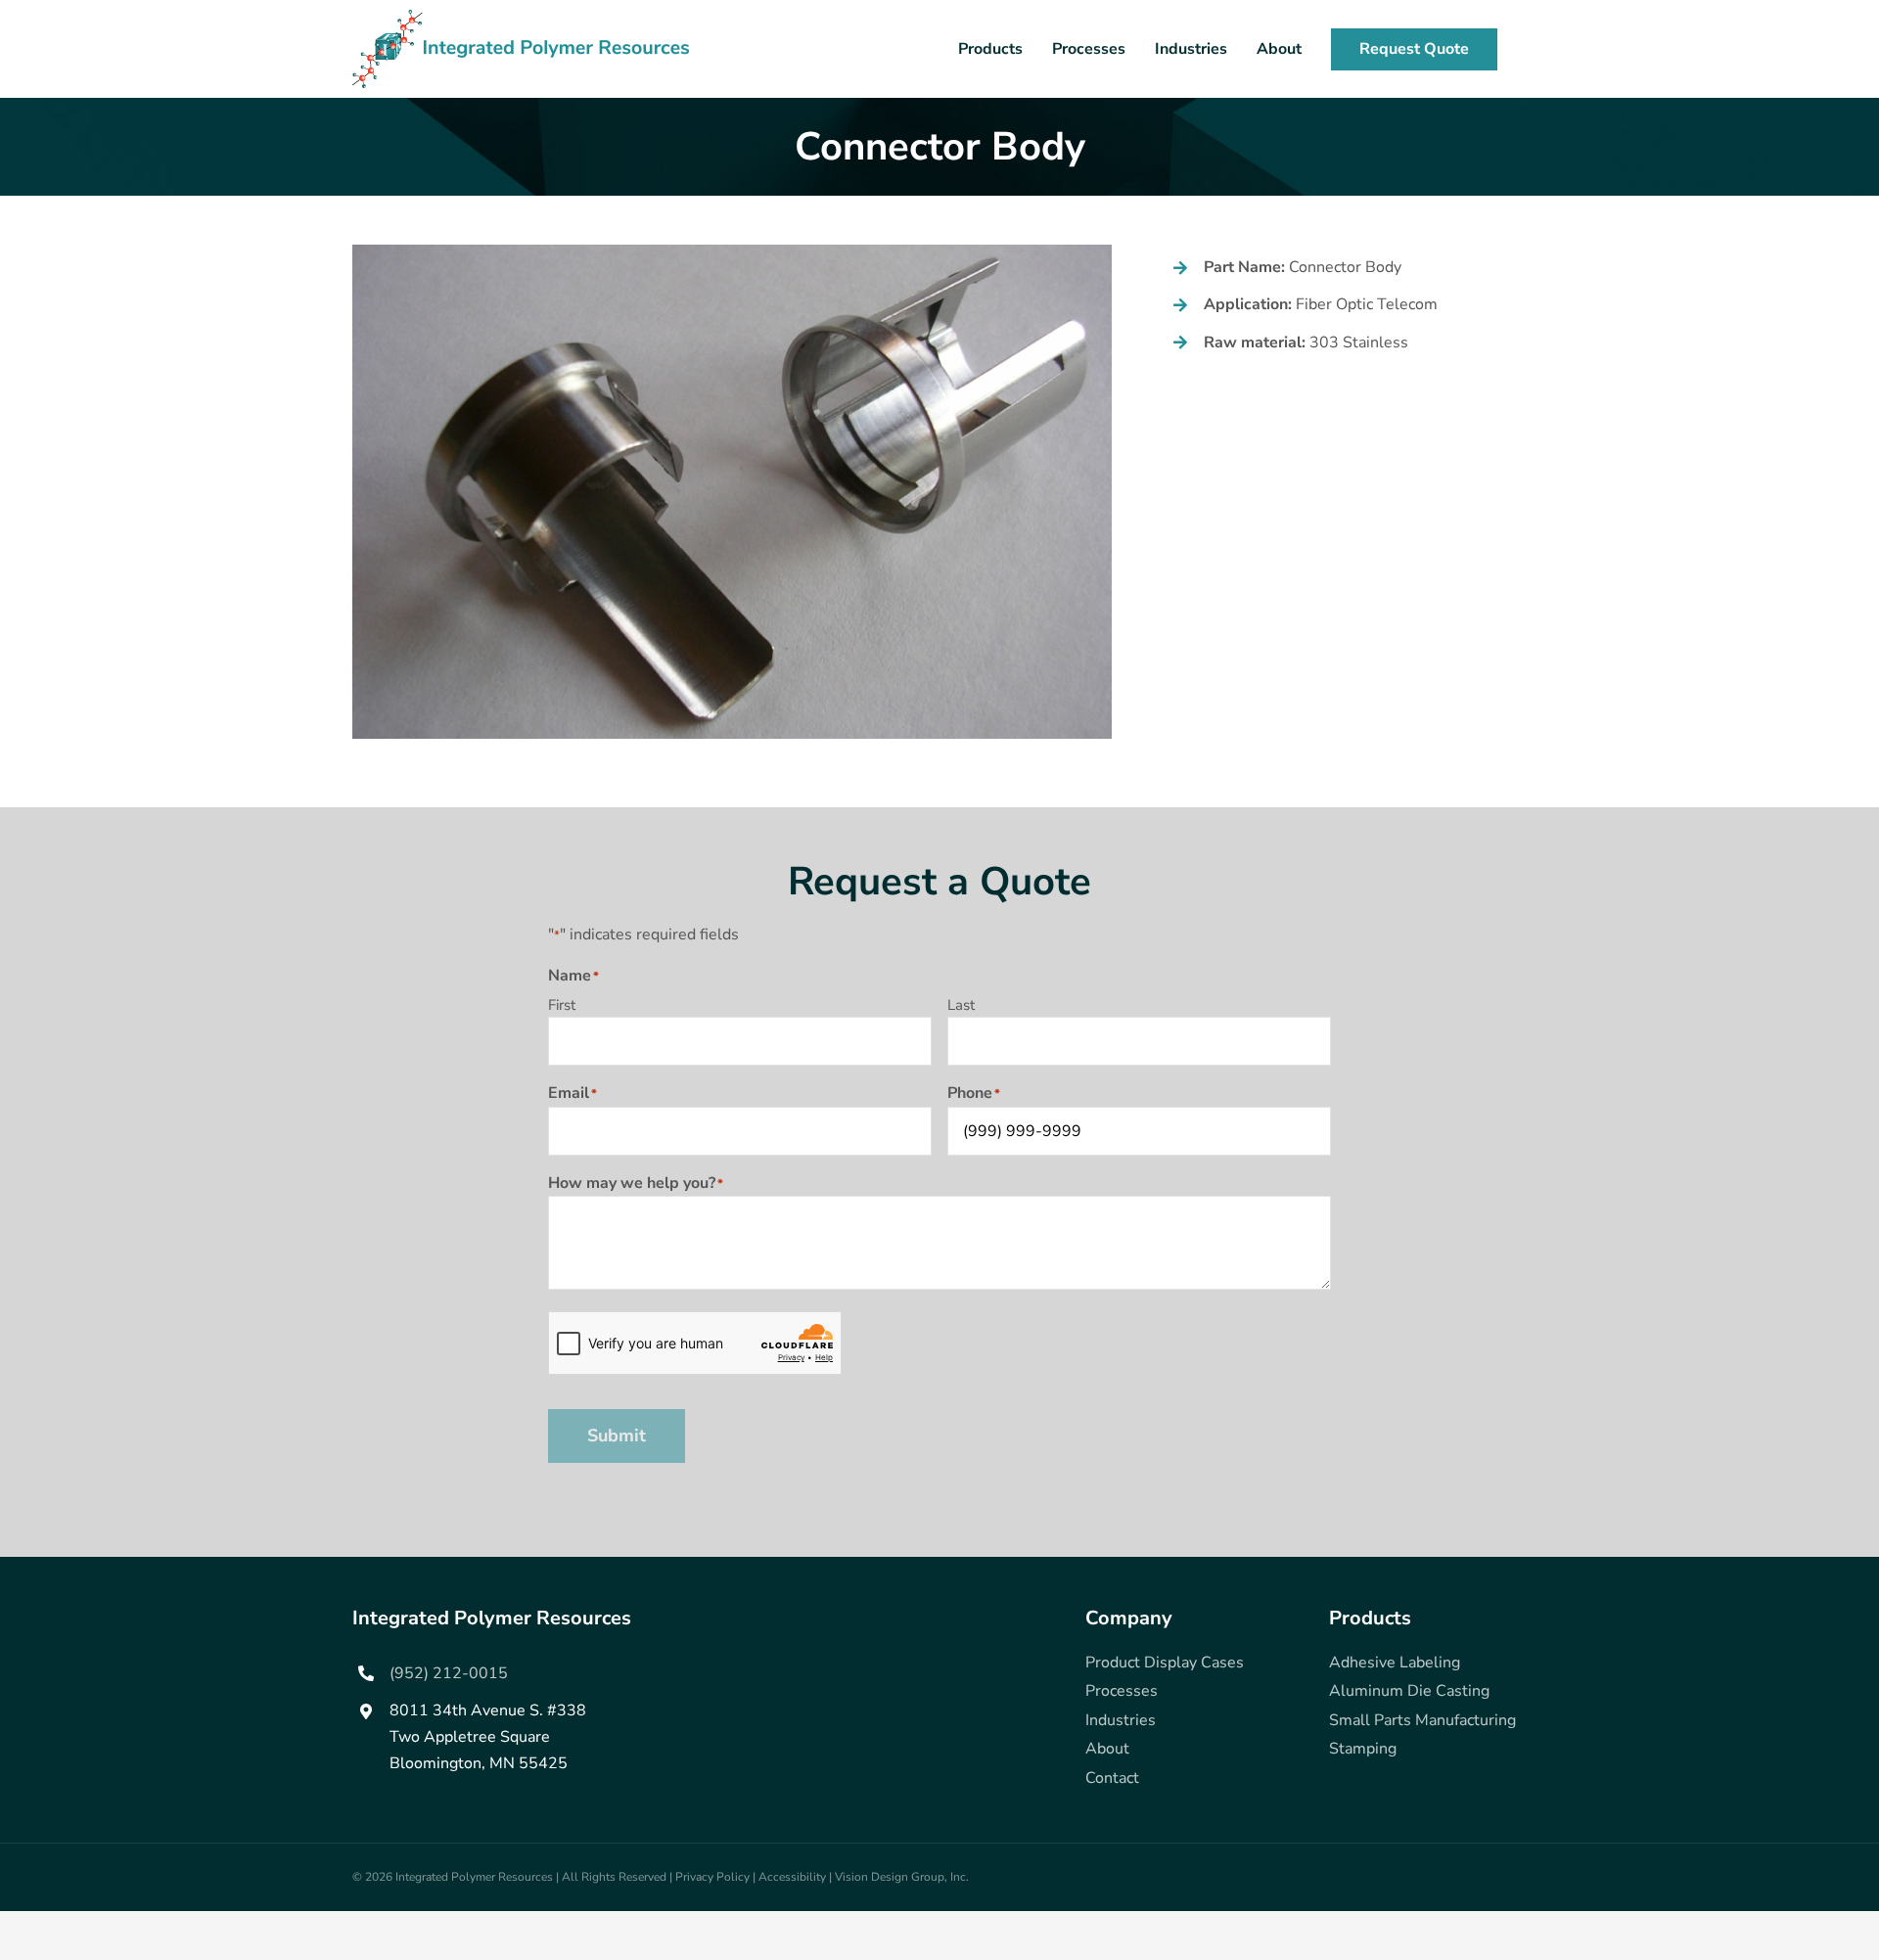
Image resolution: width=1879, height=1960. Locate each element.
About (1107, 1749)
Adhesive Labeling (1395, 1663)
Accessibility (792, 1877)
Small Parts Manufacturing (1422, 1720)
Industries (1121, 1720)
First (562, 1005)
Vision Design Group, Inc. (902, 1877)
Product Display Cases (1165, 1663)
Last (961, 1005)
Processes (1122, 1691)
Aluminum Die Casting (1409, 1691)
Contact (1112, 1778)
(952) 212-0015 (449, 1673)
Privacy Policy (712, 1877)
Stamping (1363, 1749)
